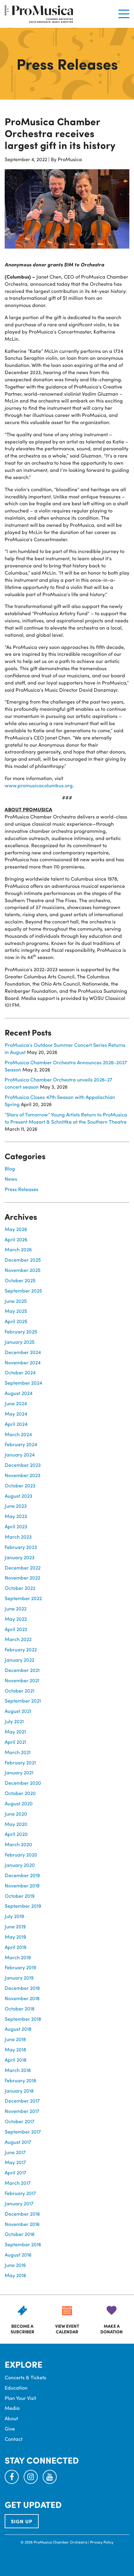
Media (12, 2408)
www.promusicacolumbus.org (39, 785)
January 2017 (19, 2203)
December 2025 (23, 1260)
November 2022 (22, 1577)
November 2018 (22, 1998)
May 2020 (16, 1824)
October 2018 (20, 2008)
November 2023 (23, 1475)
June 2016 (15, 2265)
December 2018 (22, 1988)
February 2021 (20, 1762)
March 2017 (18, 2183)
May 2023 (16, 1516)
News (11, 1179)
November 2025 (23, 1270)
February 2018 (20, 2080)
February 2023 (21, 1547)
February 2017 (20, 2193)
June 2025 (16, 1301)
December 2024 (23, 1352)
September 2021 (23, 1701)
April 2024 (16, 1424)
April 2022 (16, 1629)
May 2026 (16, 1229)
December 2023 (23, 1465)
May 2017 (15, 2162)
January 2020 (20, 1865)
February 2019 (20, 1967)
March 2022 (18, 1639)
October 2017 (19, 2121)
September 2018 (23, 2019)
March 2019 (18, 1957)
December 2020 (23, 1783)
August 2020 (19, 1803)
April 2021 (15, 1742)
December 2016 (22, 2214)
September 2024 (23, 1383)
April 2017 (15, 2172)
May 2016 (15, 2275)
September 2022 (23, 1598)
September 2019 (23, 1906)
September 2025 (23, 1290)
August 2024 (19, 1393)
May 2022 (16, 1619)
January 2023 (20, 1557)
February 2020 (21, 1854)
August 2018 (18, 2029)
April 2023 (16, 1526)
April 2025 (16, 1321)
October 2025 (20, 1280)
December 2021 (22, 1670)
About (11, 2418)
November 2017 (22, 2111)
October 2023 (20, 1485)
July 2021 (14, 1721)
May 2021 (15, 1731)
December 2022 (23, 1567)
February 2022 (21, 1649)
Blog (10, 1168)
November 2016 (22, 2224)
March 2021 (18, 1752)
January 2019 (19, 1978)
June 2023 (16, 1506)
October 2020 (20, 1793)
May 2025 (16, 1311)
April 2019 (16, 1947)
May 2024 (16, 1414)
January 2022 (19, 1660)
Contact (14, 2439)
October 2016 (20, 2234)
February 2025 (21, 1331)
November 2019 (22, 1885)
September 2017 (23, 2131)
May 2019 (15, 1937)
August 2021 (18, 1711)
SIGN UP (22, 2521)
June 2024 (16, 1403)
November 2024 (23, 1362)
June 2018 (15, 2039)
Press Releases (22, 1189)
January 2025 (20, 1342)
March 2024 (18, 1434)
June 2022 (16, 1608)
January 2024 (20, 1454)
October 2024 (20, 1372)
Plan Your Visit (20, 2398)
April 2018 (16, 2060)
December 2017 (22, 2101)
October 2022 (20, 1588)
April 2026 (16, 1239)
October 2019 (20, 1896)
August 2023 (19, 1496)
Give (10, 2428)
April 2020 (16, 1834)
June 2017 (15, 2152)
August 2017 (18, 2142)
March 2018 (18, 2070)
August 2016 (18, 2255)
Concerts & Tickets (25, 2377)
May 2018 (15, 2049)
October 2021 (19, 1691)
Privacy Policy (102, 2542)
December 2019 (22, 1875)
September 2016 (23, 2244)
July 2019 (14, 1916)
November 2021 (22, 1680)
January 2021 (19, 1772)
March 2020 (18, 1844)
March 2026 (18, 1249)
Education (16, 2388)
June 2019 (15, 1926)
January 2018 (19, 2091)
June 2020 (16, 1814)
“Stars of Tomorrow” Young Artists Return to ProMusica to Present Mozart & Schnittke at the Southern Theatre (66, 1118)
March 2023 (18, 1537)
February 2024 (21, 1444)
